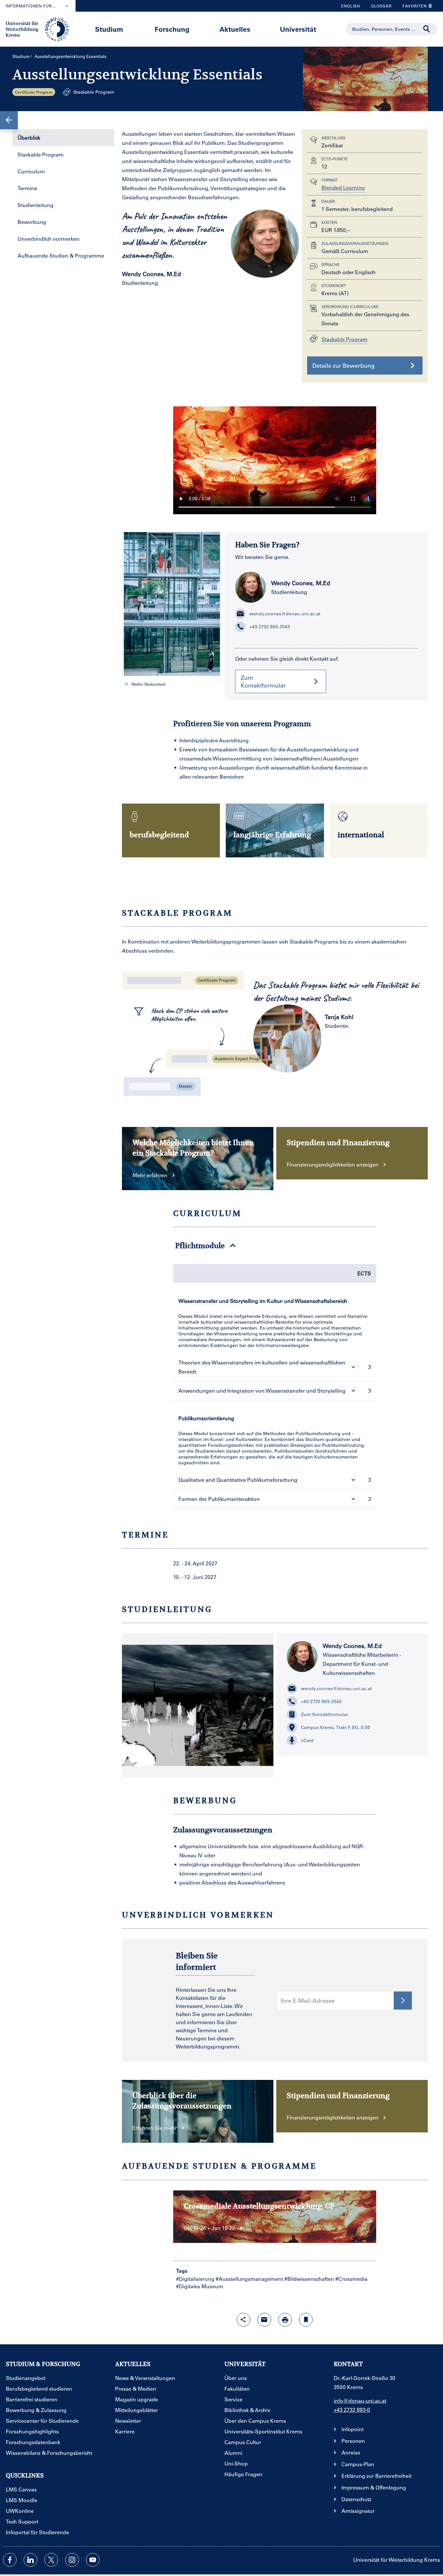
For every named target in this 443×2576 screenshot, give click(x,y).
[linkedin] (30, 2560)
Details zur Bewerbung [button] (343, 366)
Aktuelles (235, 29)
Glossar (379, 7)
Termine (27, 188)
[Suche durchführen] (427, 29)
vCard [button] (307, 1740)
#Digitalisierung (195, 2279)
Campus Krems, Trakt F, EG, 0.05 (335, 1727)
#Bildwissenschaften (309, 2279)
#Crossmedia (351, 2279)
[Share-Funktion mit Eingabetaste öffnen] (244, 2320)
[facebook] (10, 2560)
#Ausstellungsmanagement (249, 2279)
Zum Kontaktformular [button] (263, 681)
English (351, 6)
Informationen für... (31, 6)
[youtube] (93, 2560)
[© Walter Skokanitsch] (172, 604)
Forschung (172, 29)
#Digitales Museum (200, 2286)
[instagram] (72, 2560)
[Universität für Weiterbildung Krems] (40, 29)
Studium (109, 29)
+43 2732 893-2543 (270, 627)
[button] (9, 120)
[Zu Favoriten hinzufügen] (306, 2320)
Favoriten (412, 7)
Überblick (29, 138)
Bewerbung (32, 222)
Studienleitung (36, 205)
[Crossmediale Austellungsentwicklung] (275, 457)
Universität (298, 29)
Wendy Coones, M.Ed (301, 583)
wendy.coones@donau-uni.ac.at (285, 614)
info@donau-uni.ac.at (360, 2401)
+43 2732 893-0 (352, 2410)
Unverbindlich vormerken (48, 239)
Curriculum (31, 171)
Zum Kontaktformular (324, 1714)
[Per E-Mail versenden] (264, 2320)
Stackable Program (41, 154)
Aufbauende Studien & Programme (61, 255)
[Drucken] (285, 2320)
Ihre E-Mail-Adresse (308, 2001)
